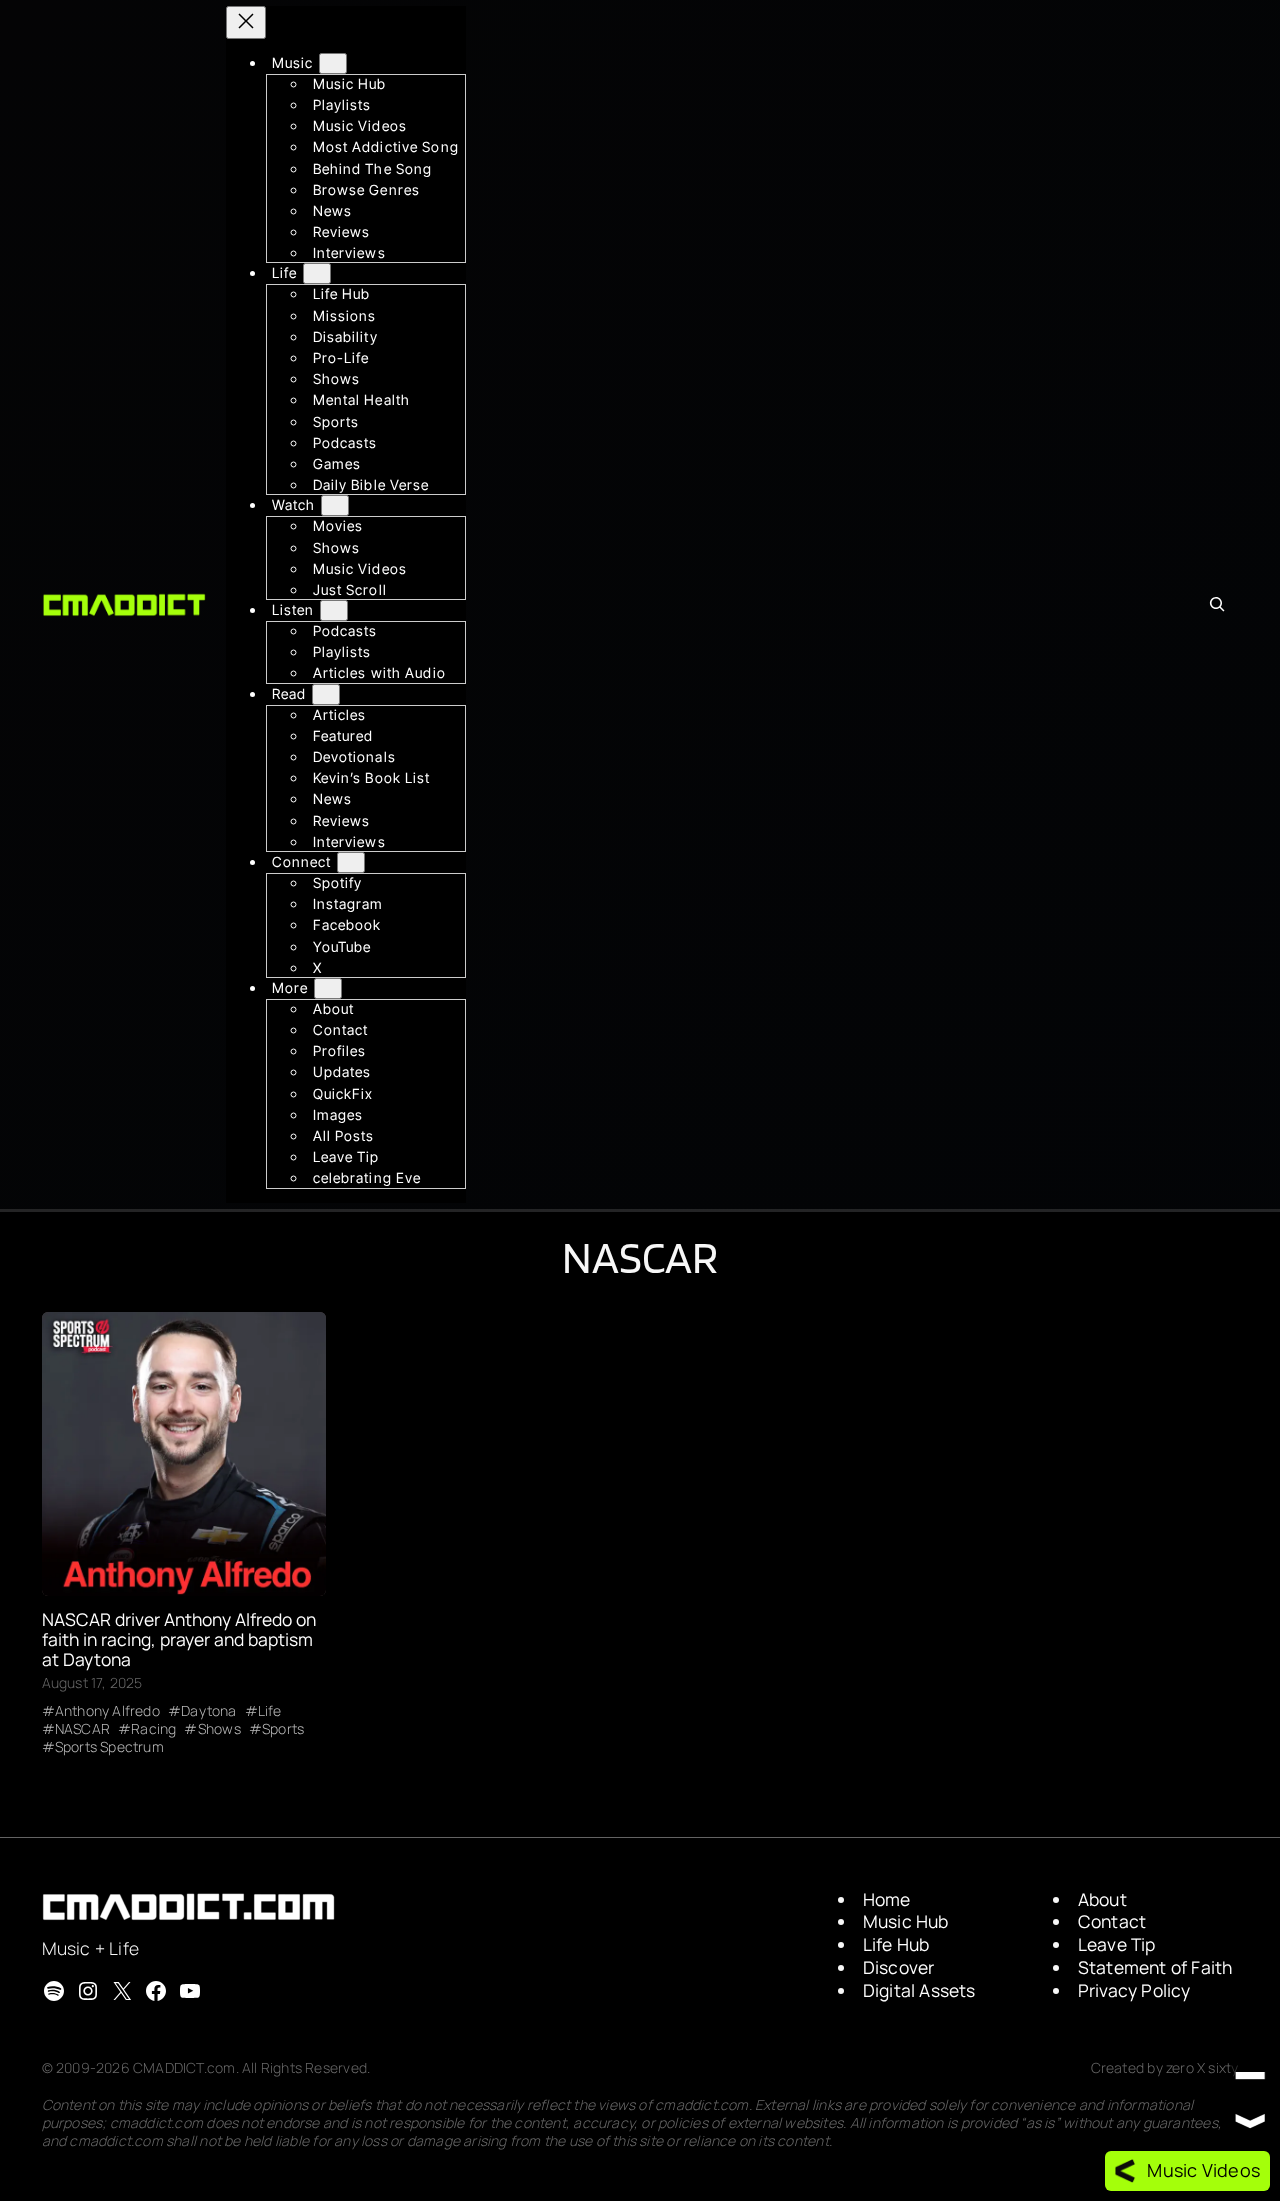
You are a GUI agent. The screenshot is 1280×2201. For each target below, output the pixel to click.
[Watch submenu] (335, 506)
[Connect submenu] (351, 862)
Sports (283, 1729)
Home (887, 1899)
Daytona (208, 1711)
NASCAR (82, 1729)
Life (270, 1711)
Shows (219, 1729)
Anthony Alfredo (107, 1711)
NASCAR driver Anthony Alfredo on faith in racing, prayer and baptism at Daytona (179, 1639)
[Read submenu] (326, 694)
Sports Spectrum (109, 1747)
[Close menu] (246, 22)
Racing (153, 1729)
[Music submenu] (333, 63)
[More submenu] (328, 988)
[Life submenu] (317, 274)
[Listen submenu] (334, 610)
